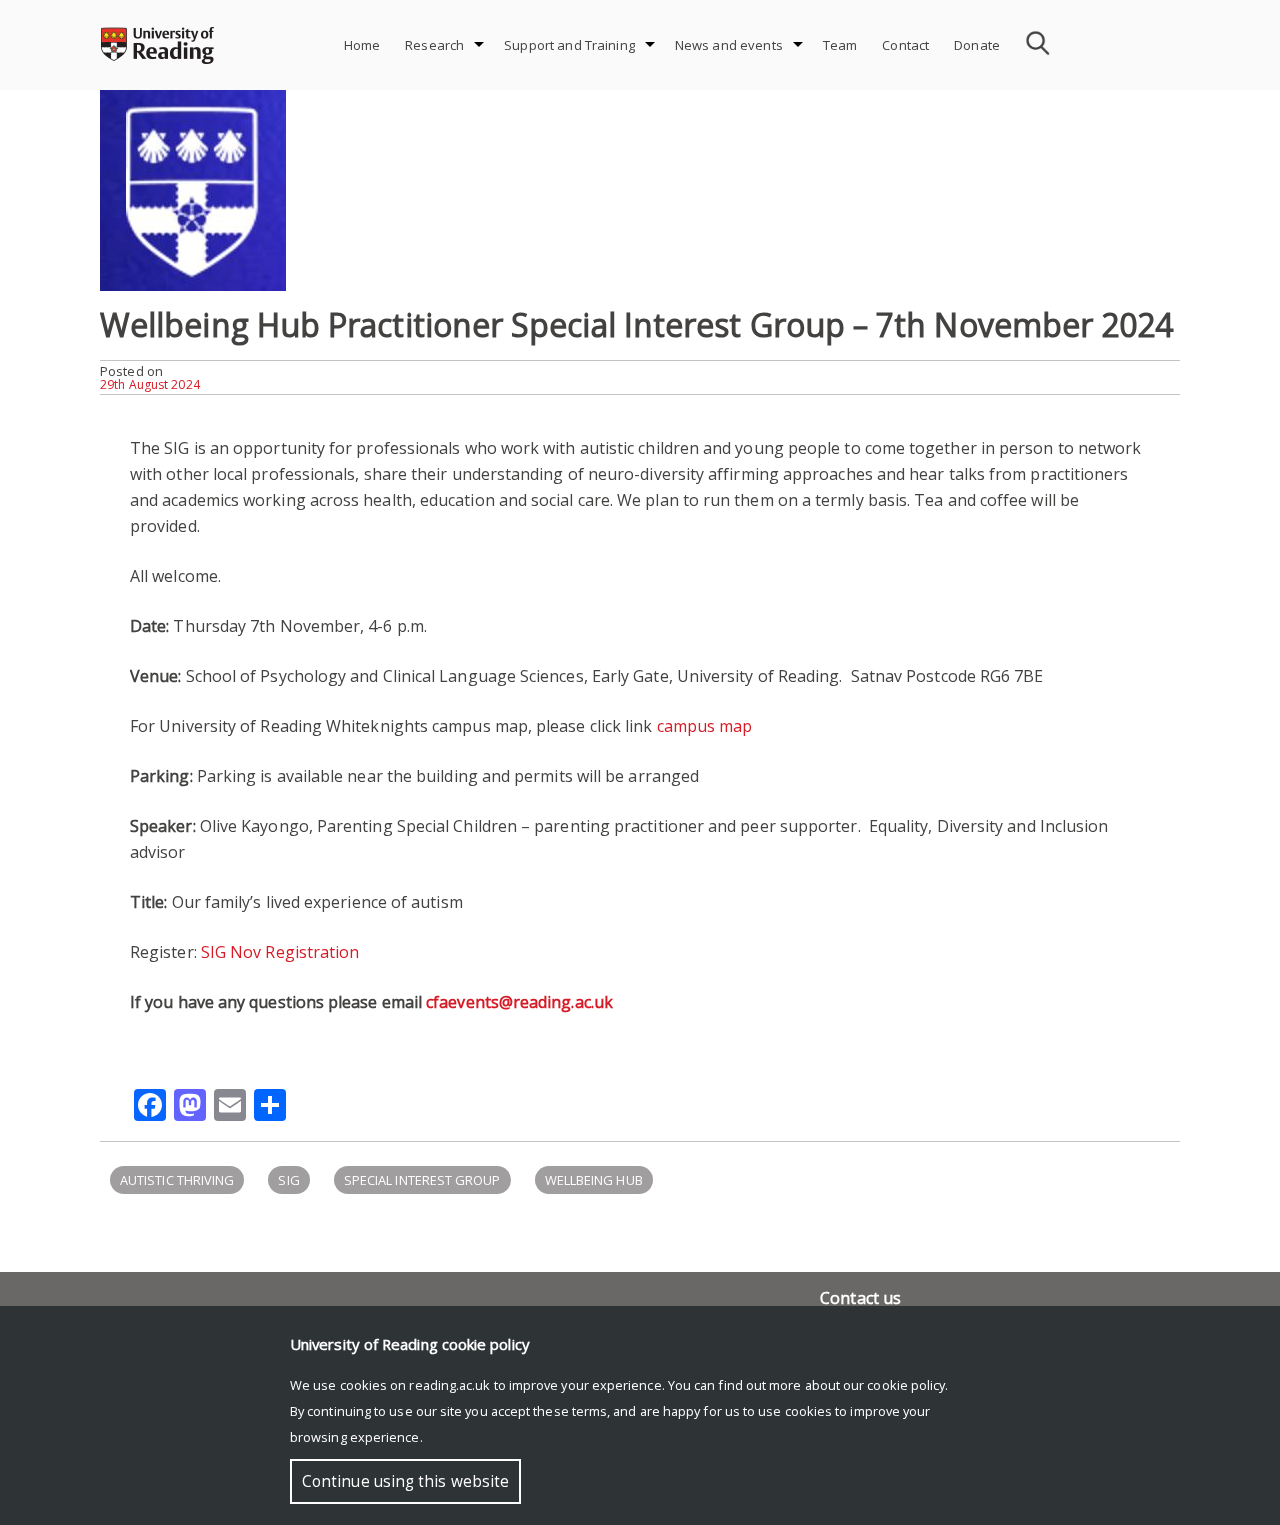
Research (434, 45)
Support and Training (569, 45)
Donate (977, 45)
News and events (729, 45)
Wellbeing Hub (594, 1180)
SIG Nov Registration (280, 952)
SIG (288, 1180)
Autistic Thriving (177, 1180)
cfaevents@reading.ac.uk (519, 1002)
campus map (705, 726)
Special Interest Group (422, 1180)
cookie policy (906, 1385)
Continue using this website (405, 1481)
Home (362, 45)
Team (840, 45)
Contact (905, 45)
